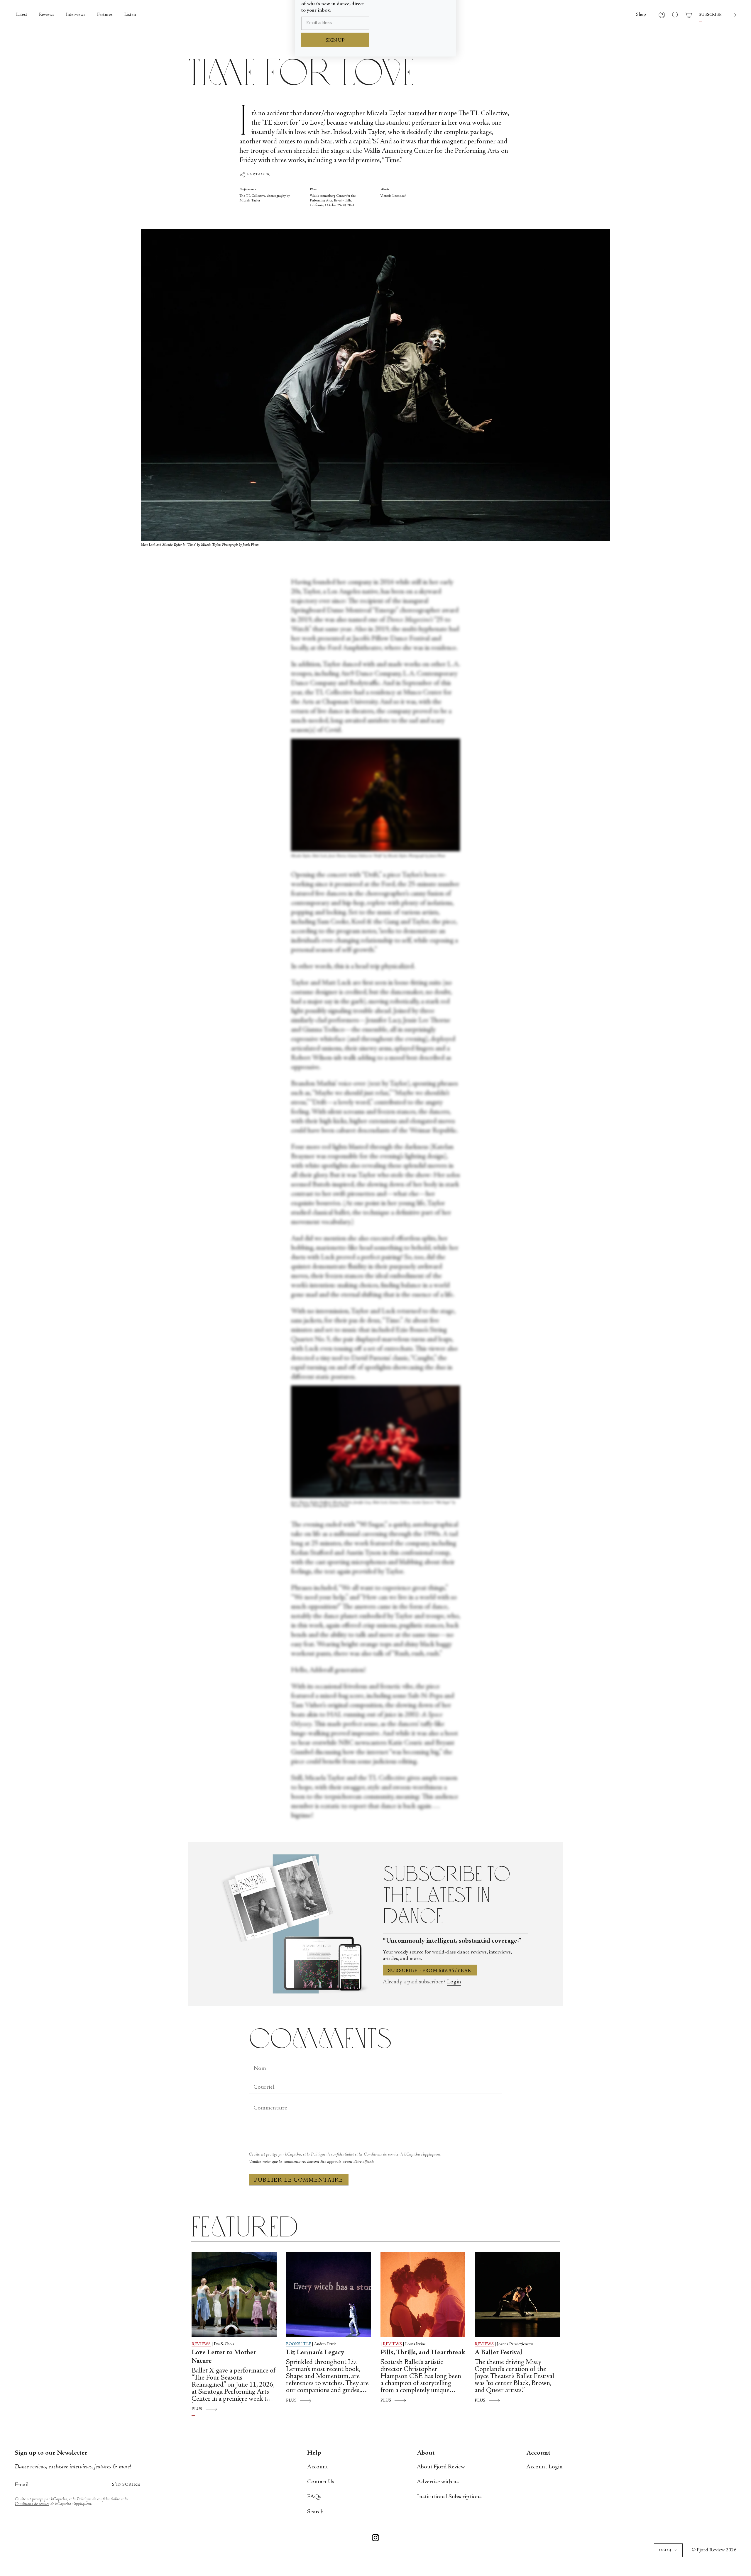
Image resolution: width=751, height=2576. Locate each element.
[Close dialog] (449, 13)
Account (318, 2467)
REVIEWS (201, 2344)
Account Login (544, 2467)
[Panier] (689, 15)
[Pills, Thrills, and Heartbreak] (423, 2295)
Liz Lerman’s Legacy (315, 2353)
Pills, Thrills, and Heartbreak (423, 2353)
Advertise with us (438, 2482)
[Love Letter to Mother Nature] (234, 2295)
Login (454, 1982)
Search (315, 2512)
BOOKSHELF (298, 2344)
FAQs (314, 2497)
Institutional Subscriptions (449, 2497)
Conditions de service (381, 2154)
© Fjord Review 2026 (714, 2550)
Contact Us (321, 2482)
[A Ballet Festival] (517, 2295)
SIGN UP (335, 92)
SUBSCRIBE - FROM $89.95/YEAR (430, 1971)
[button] (641, 15)
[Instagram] (375, 2539)
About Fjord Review (441, 2467)
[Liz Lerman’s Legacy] (329, 2295)
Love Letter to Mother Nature (224, 2357)
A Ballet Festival (498, 2353)
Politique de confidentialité (332, 2154)
